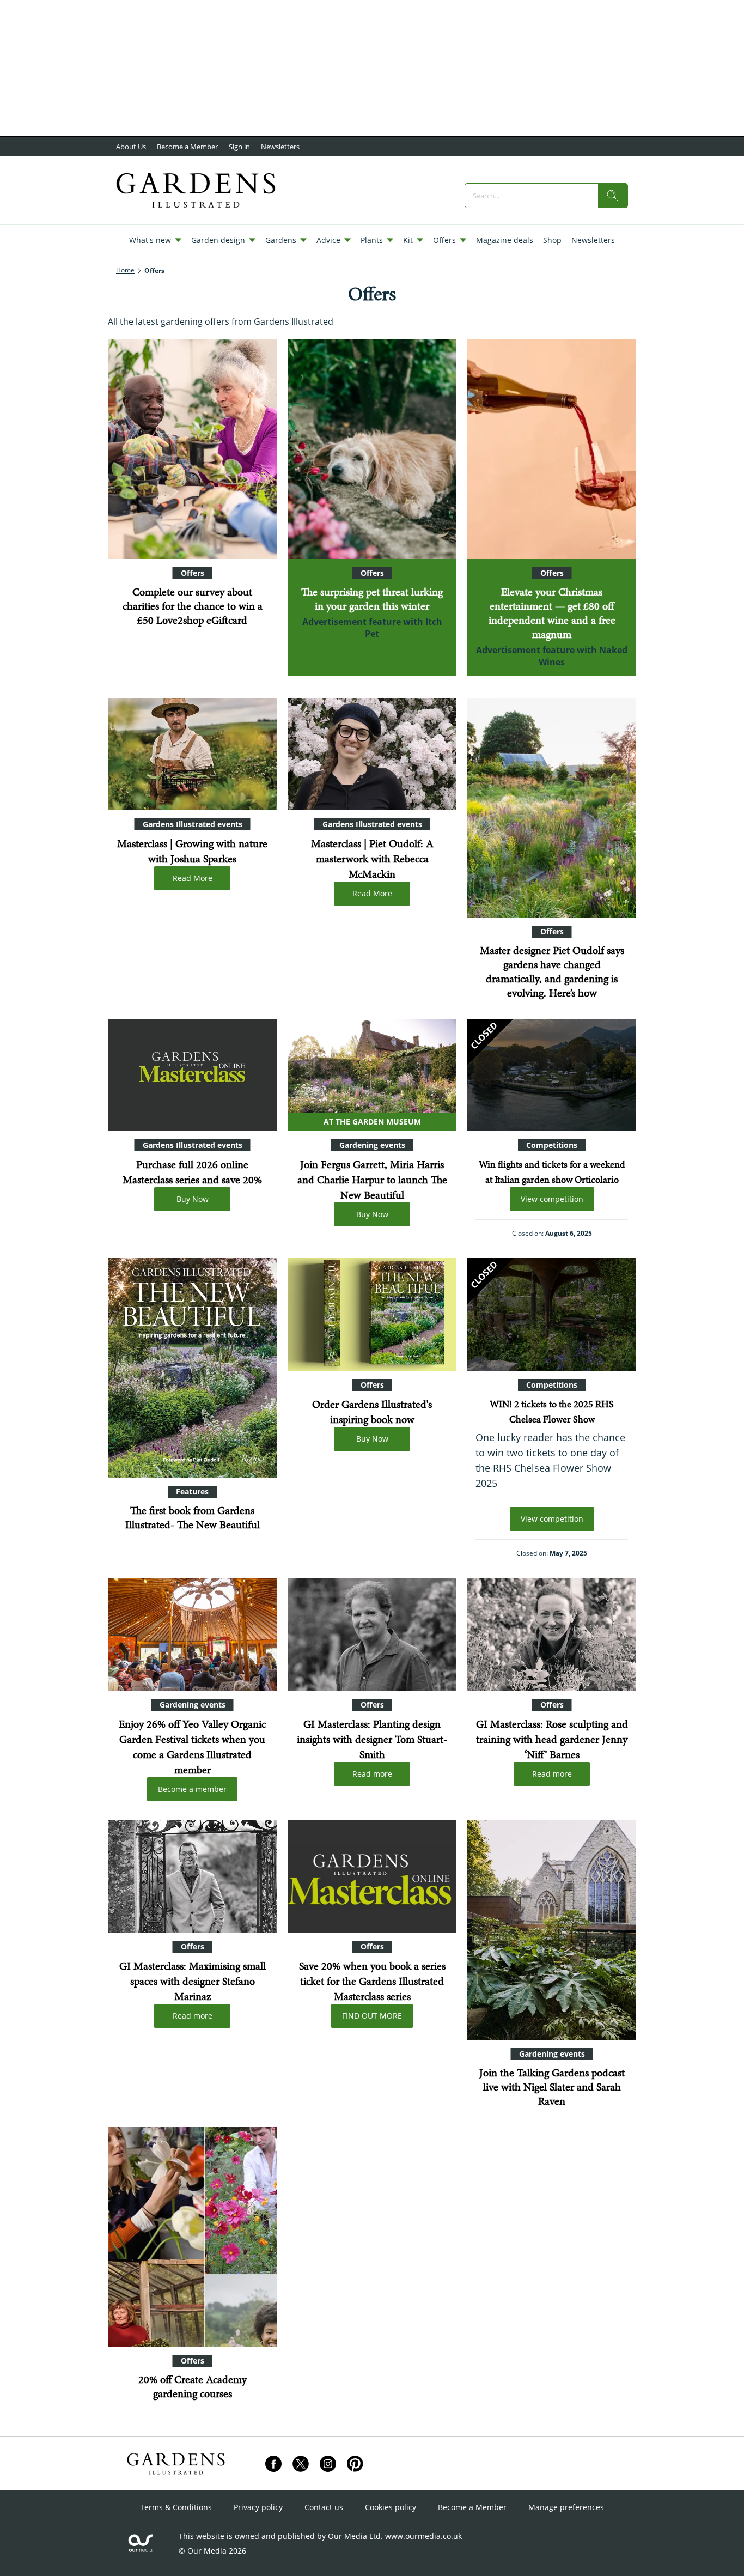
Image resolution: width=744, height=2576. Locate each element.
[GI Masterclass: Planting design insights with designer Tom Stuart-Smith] (372, 1634)
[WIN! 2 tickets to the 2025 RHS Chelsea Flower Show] (552, 1314)
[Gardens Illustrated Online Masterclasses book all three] (372, 1877)
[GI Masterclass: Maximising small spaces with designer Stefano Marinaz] (192, 1877)
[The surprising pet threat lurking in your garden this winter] (372, 449)
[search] (613, 196)
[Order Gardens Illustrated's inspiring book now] (372, 1314)
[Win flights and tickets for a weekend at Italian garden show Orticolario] (552, 1075)
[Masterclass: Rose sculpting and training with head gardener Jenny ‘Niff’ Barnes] (552, 1634)
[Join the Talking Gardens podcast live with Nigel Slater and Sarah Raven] (552, 1930)
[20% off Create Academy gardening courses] (192, 2237)
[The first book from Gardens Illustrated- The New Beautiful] (192, 1368)
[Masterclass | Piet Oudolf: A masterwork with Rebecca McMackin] (372, 754)
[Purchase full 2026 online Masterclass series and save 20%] (192, 1075)
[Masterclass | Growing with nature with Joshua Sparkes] (192, 754)
